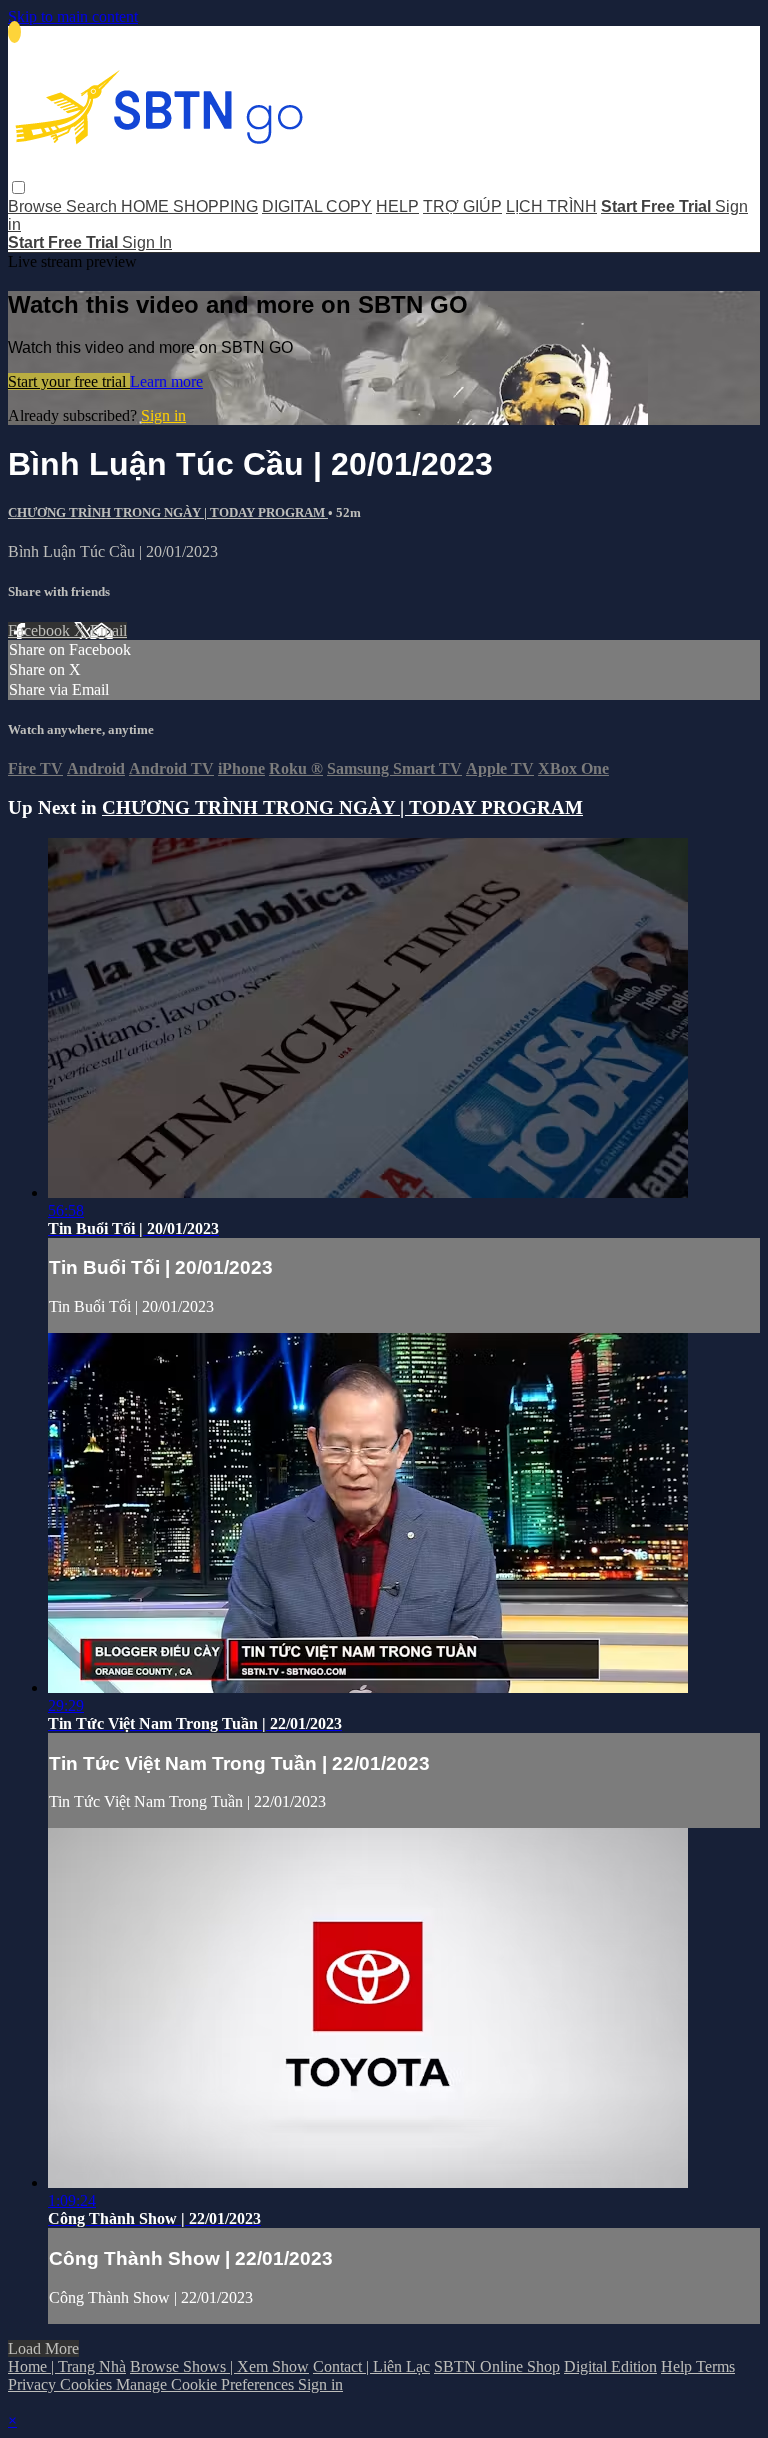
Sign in (163, 415)
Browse (37, 206)
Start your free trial (69, 381)
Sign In (147, 242)
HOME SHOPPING (189, 206)
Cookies (88, 2384)
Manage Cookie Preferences (207, 2384)
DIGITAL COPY (317, 206)
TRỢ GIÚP (462, 206)
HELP (397, 206)
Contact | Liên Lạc (371, 2366)
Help (678, 2366)
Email (108, 630)
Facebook (41, 630)
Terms (715, 2366)
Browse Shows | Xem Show (219, 2366)
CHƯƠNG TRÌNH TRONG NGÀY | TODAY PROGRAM (168, 512)
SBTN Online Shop (497, 2366)
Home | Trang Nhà (67, 2366)
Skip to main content (73, 16)
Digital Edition (610, 2366)
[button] (18, 187)
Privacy (34, 2384)
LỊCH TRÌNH (551, 206)
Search (93, 206)
